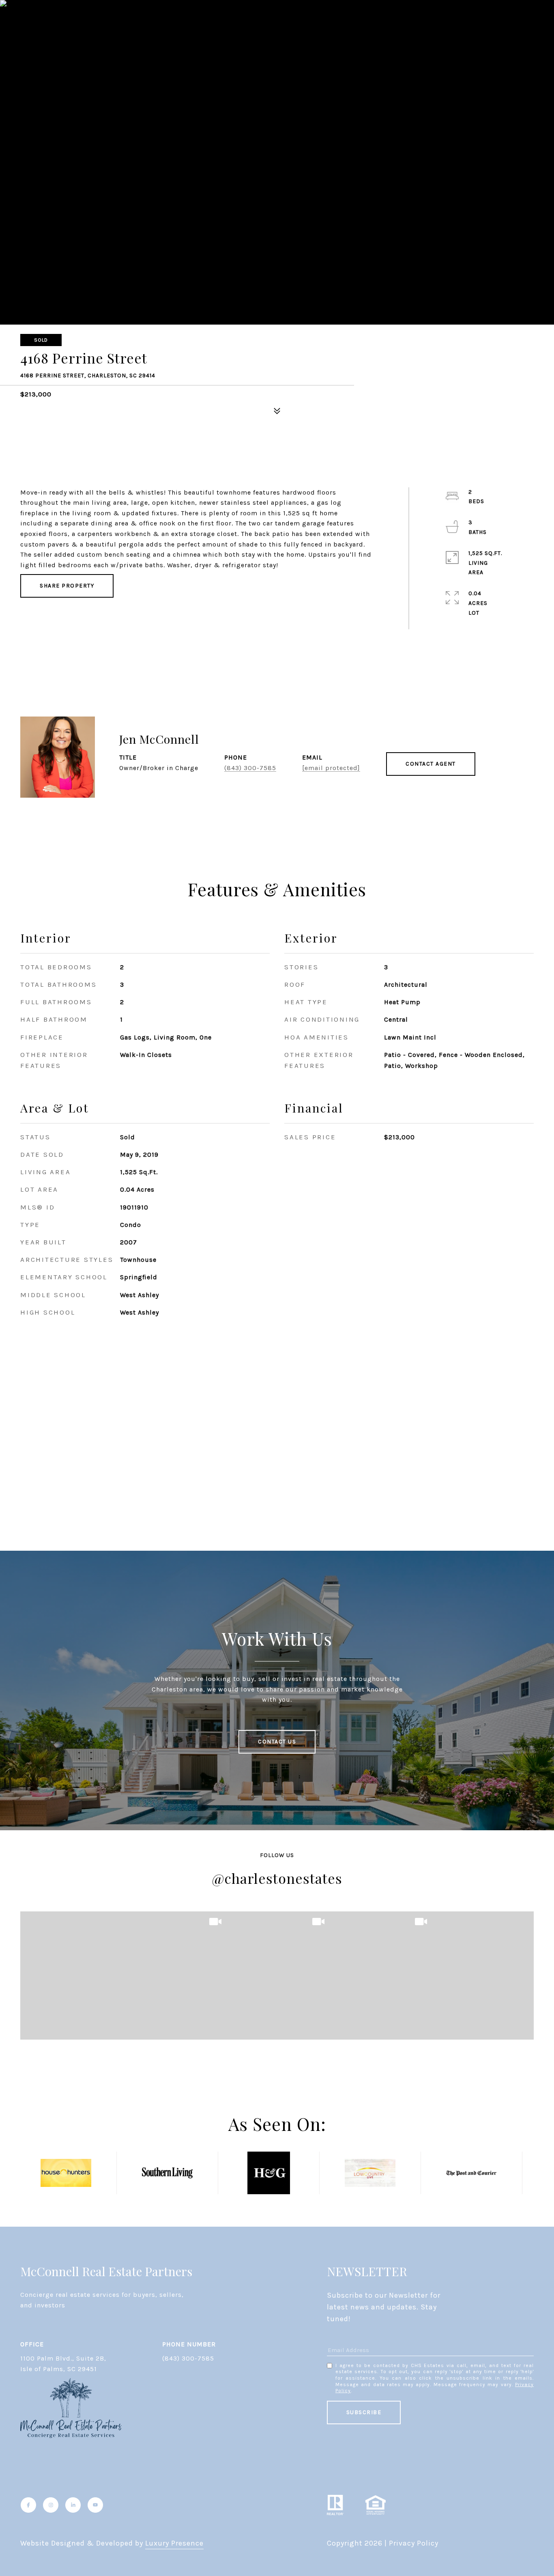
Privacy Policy (414, 2543)
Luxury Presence (174, 2543)
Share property (67, 586)
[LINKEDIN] (73, 2505)
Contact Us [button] (277, 1742)
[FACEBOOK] (28, 2505)
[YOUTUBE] (95, 2505)
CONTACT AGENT (431, 764)
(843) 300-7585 (250, 768)
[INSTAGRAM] (51, 2505)
